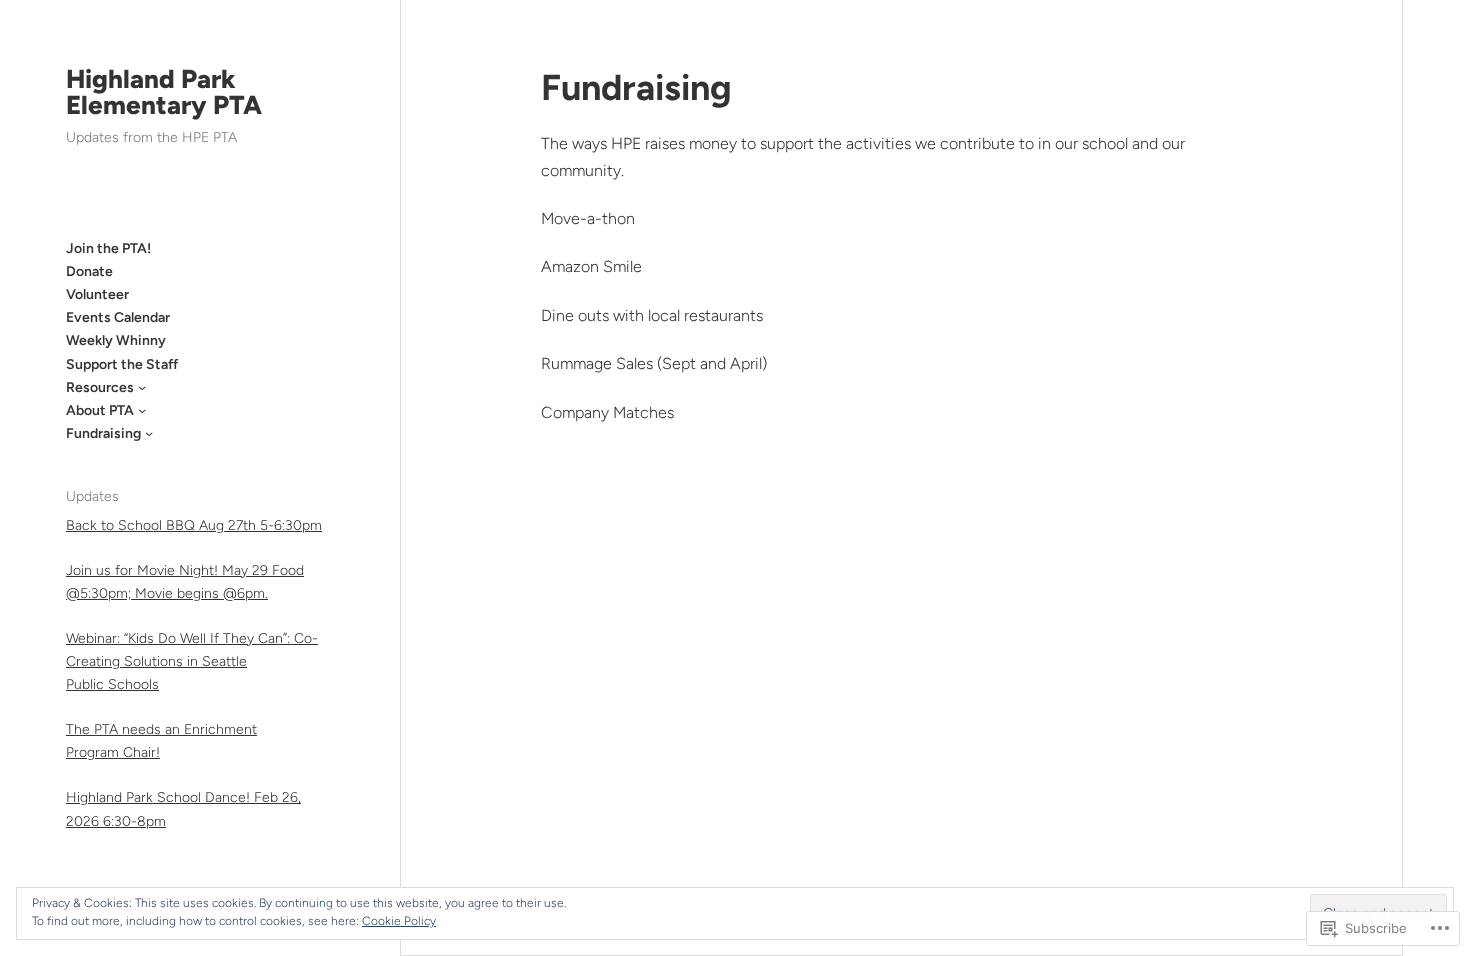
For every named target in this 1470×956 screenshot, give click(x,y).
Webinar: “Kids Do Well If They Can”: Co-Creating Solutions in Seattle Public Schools (192, 661)
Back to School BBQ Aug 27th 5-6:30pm (194, 525)
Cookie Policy (399, 921)
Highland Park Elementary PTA (164, 92)
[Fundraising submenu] (149, 433)
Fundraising (636, 87)
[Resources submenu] (142, 387)
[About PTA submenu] (142, 410)
